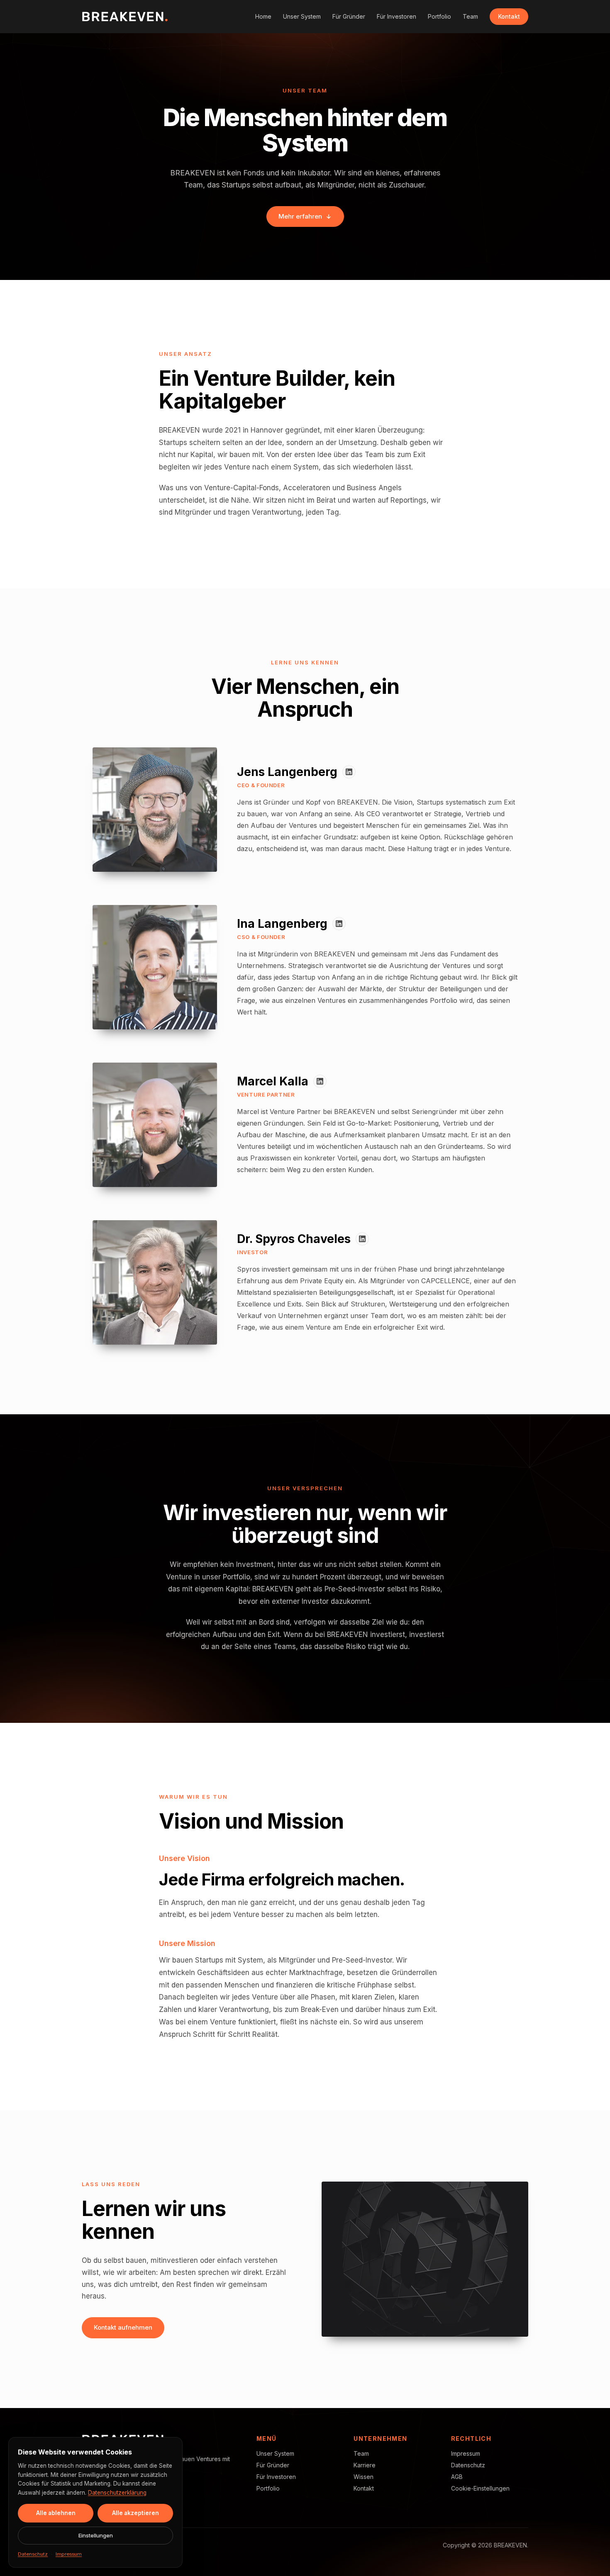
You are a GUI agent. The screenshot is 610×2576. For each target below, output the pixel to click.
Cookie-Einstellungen (480, 2488)
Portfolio (439, 16)
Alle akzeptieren (135, 2513)
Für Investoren (396, 16)
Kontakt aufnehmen (123, 2327)
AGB (457, 2477)
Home (263, 16)
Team (470, 16)
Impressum (466, 2453)
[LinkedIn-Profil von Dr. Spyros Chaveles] (362, 1239)
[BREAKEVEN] (125, 17)
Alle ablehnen (56, 2513)
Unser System (302, 16)
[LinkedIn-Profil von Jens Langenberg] (349, 772)
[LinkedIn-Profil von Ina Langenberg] (339, 924)
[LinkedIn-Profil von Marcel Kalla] (320, 1081)
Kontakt (509, 16)
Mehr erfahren (300, 216)
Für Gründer (349, 16)
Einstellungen (96, 2535)
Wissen (364, 2477)
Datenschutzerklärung (117, 2493)
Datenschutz (468, 2465)
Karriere (365, 2465)
